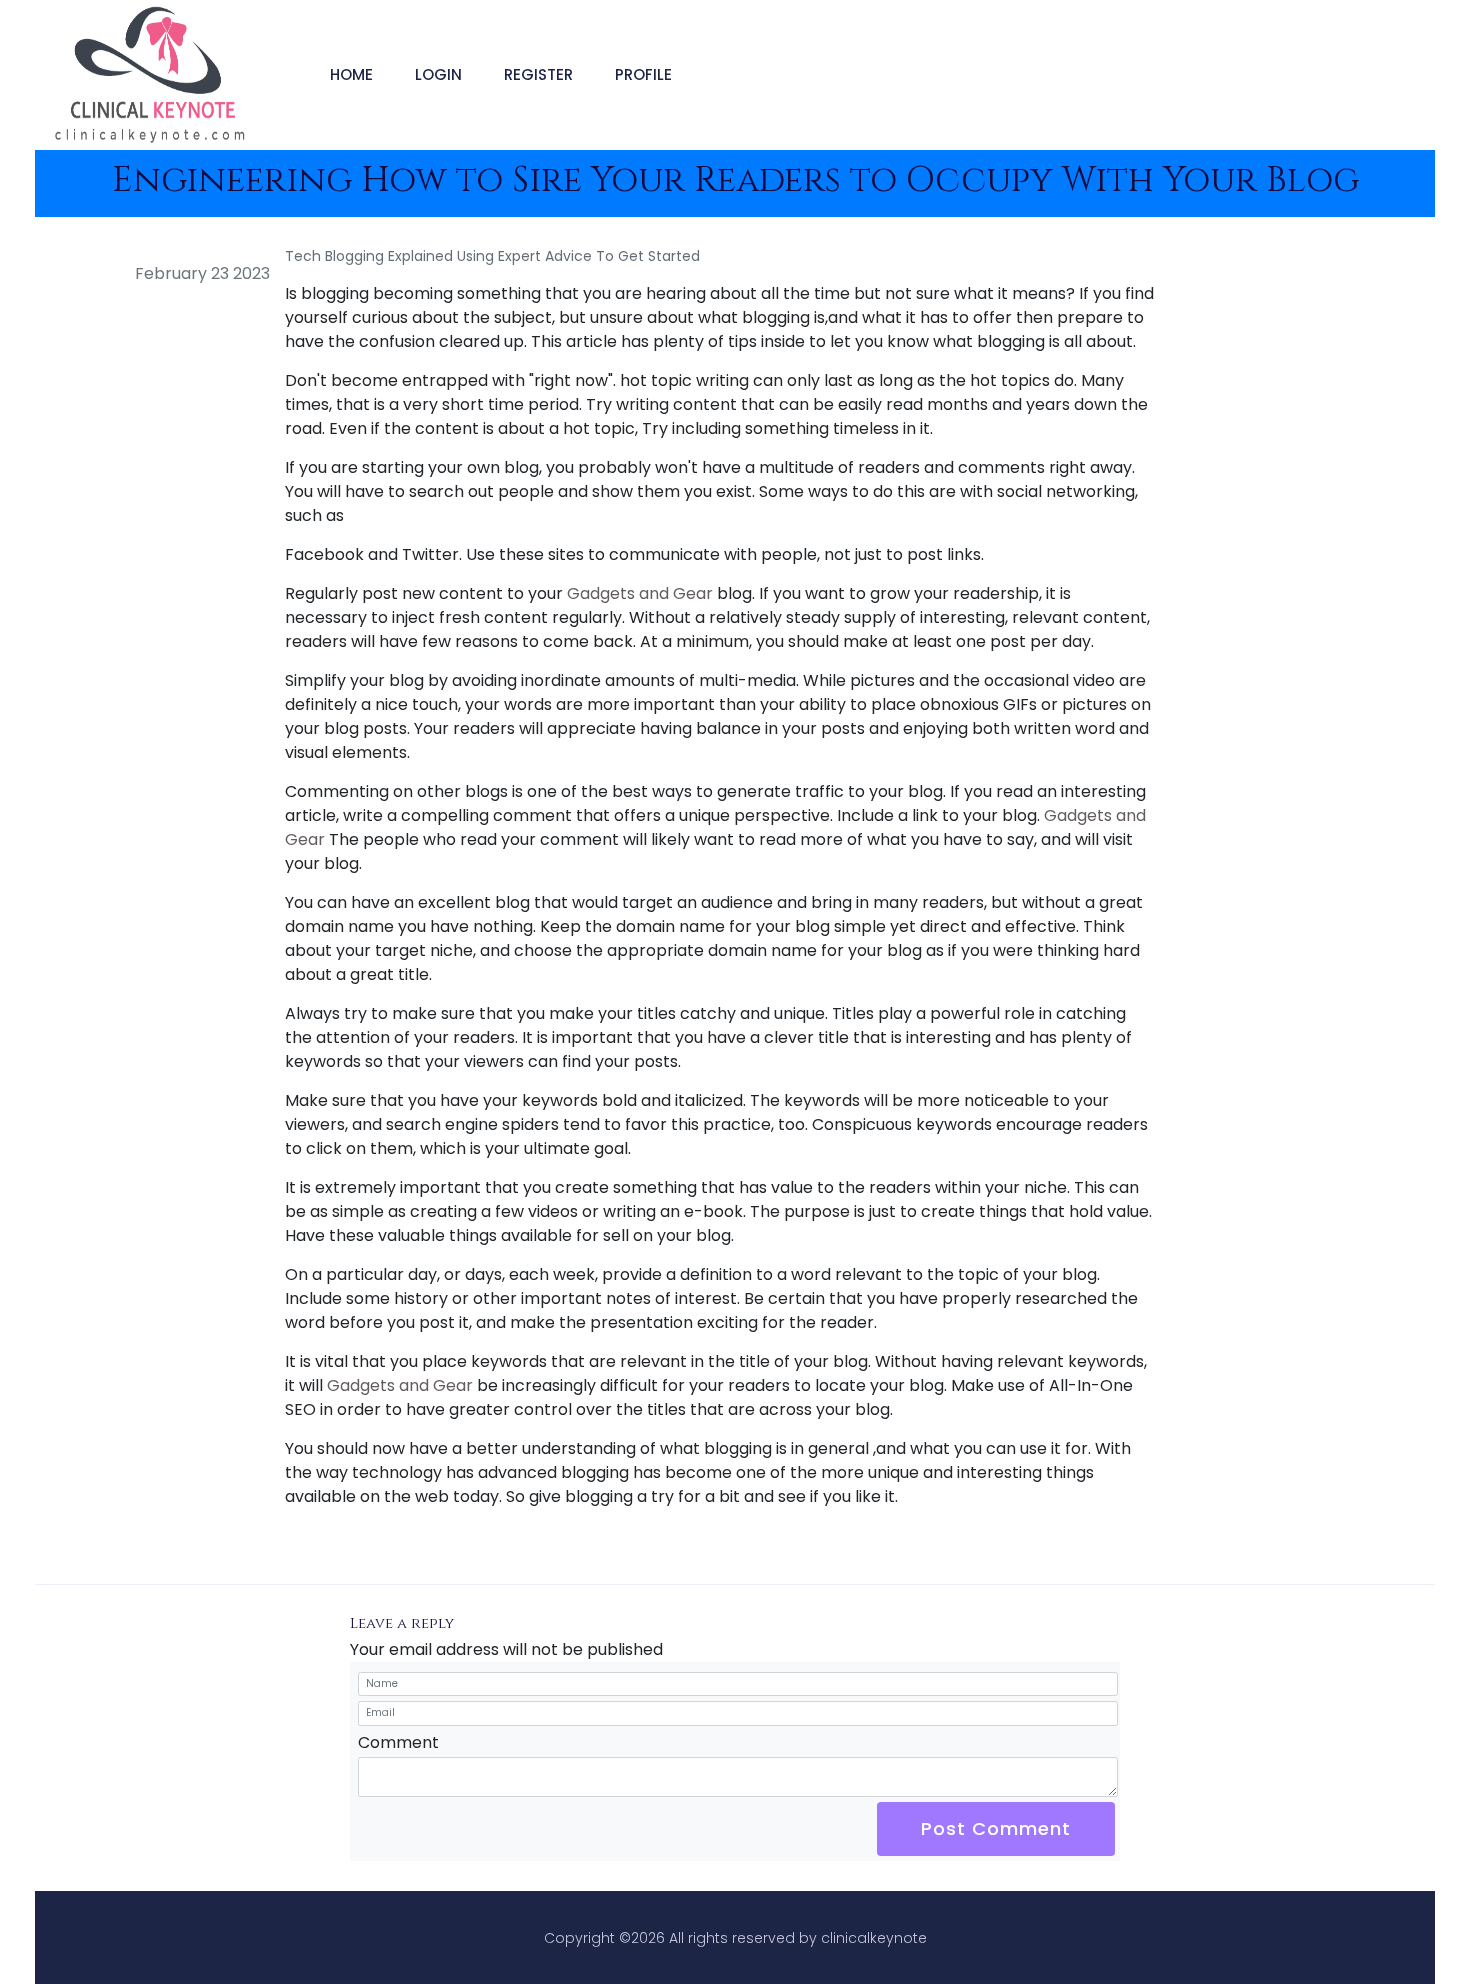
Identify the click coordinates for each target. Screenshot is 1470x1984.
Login (438, 74)
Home (351, 74)
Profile (643, 74)
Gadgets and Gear (640, 593)
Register (538, 74)
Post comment (996, 1828)
